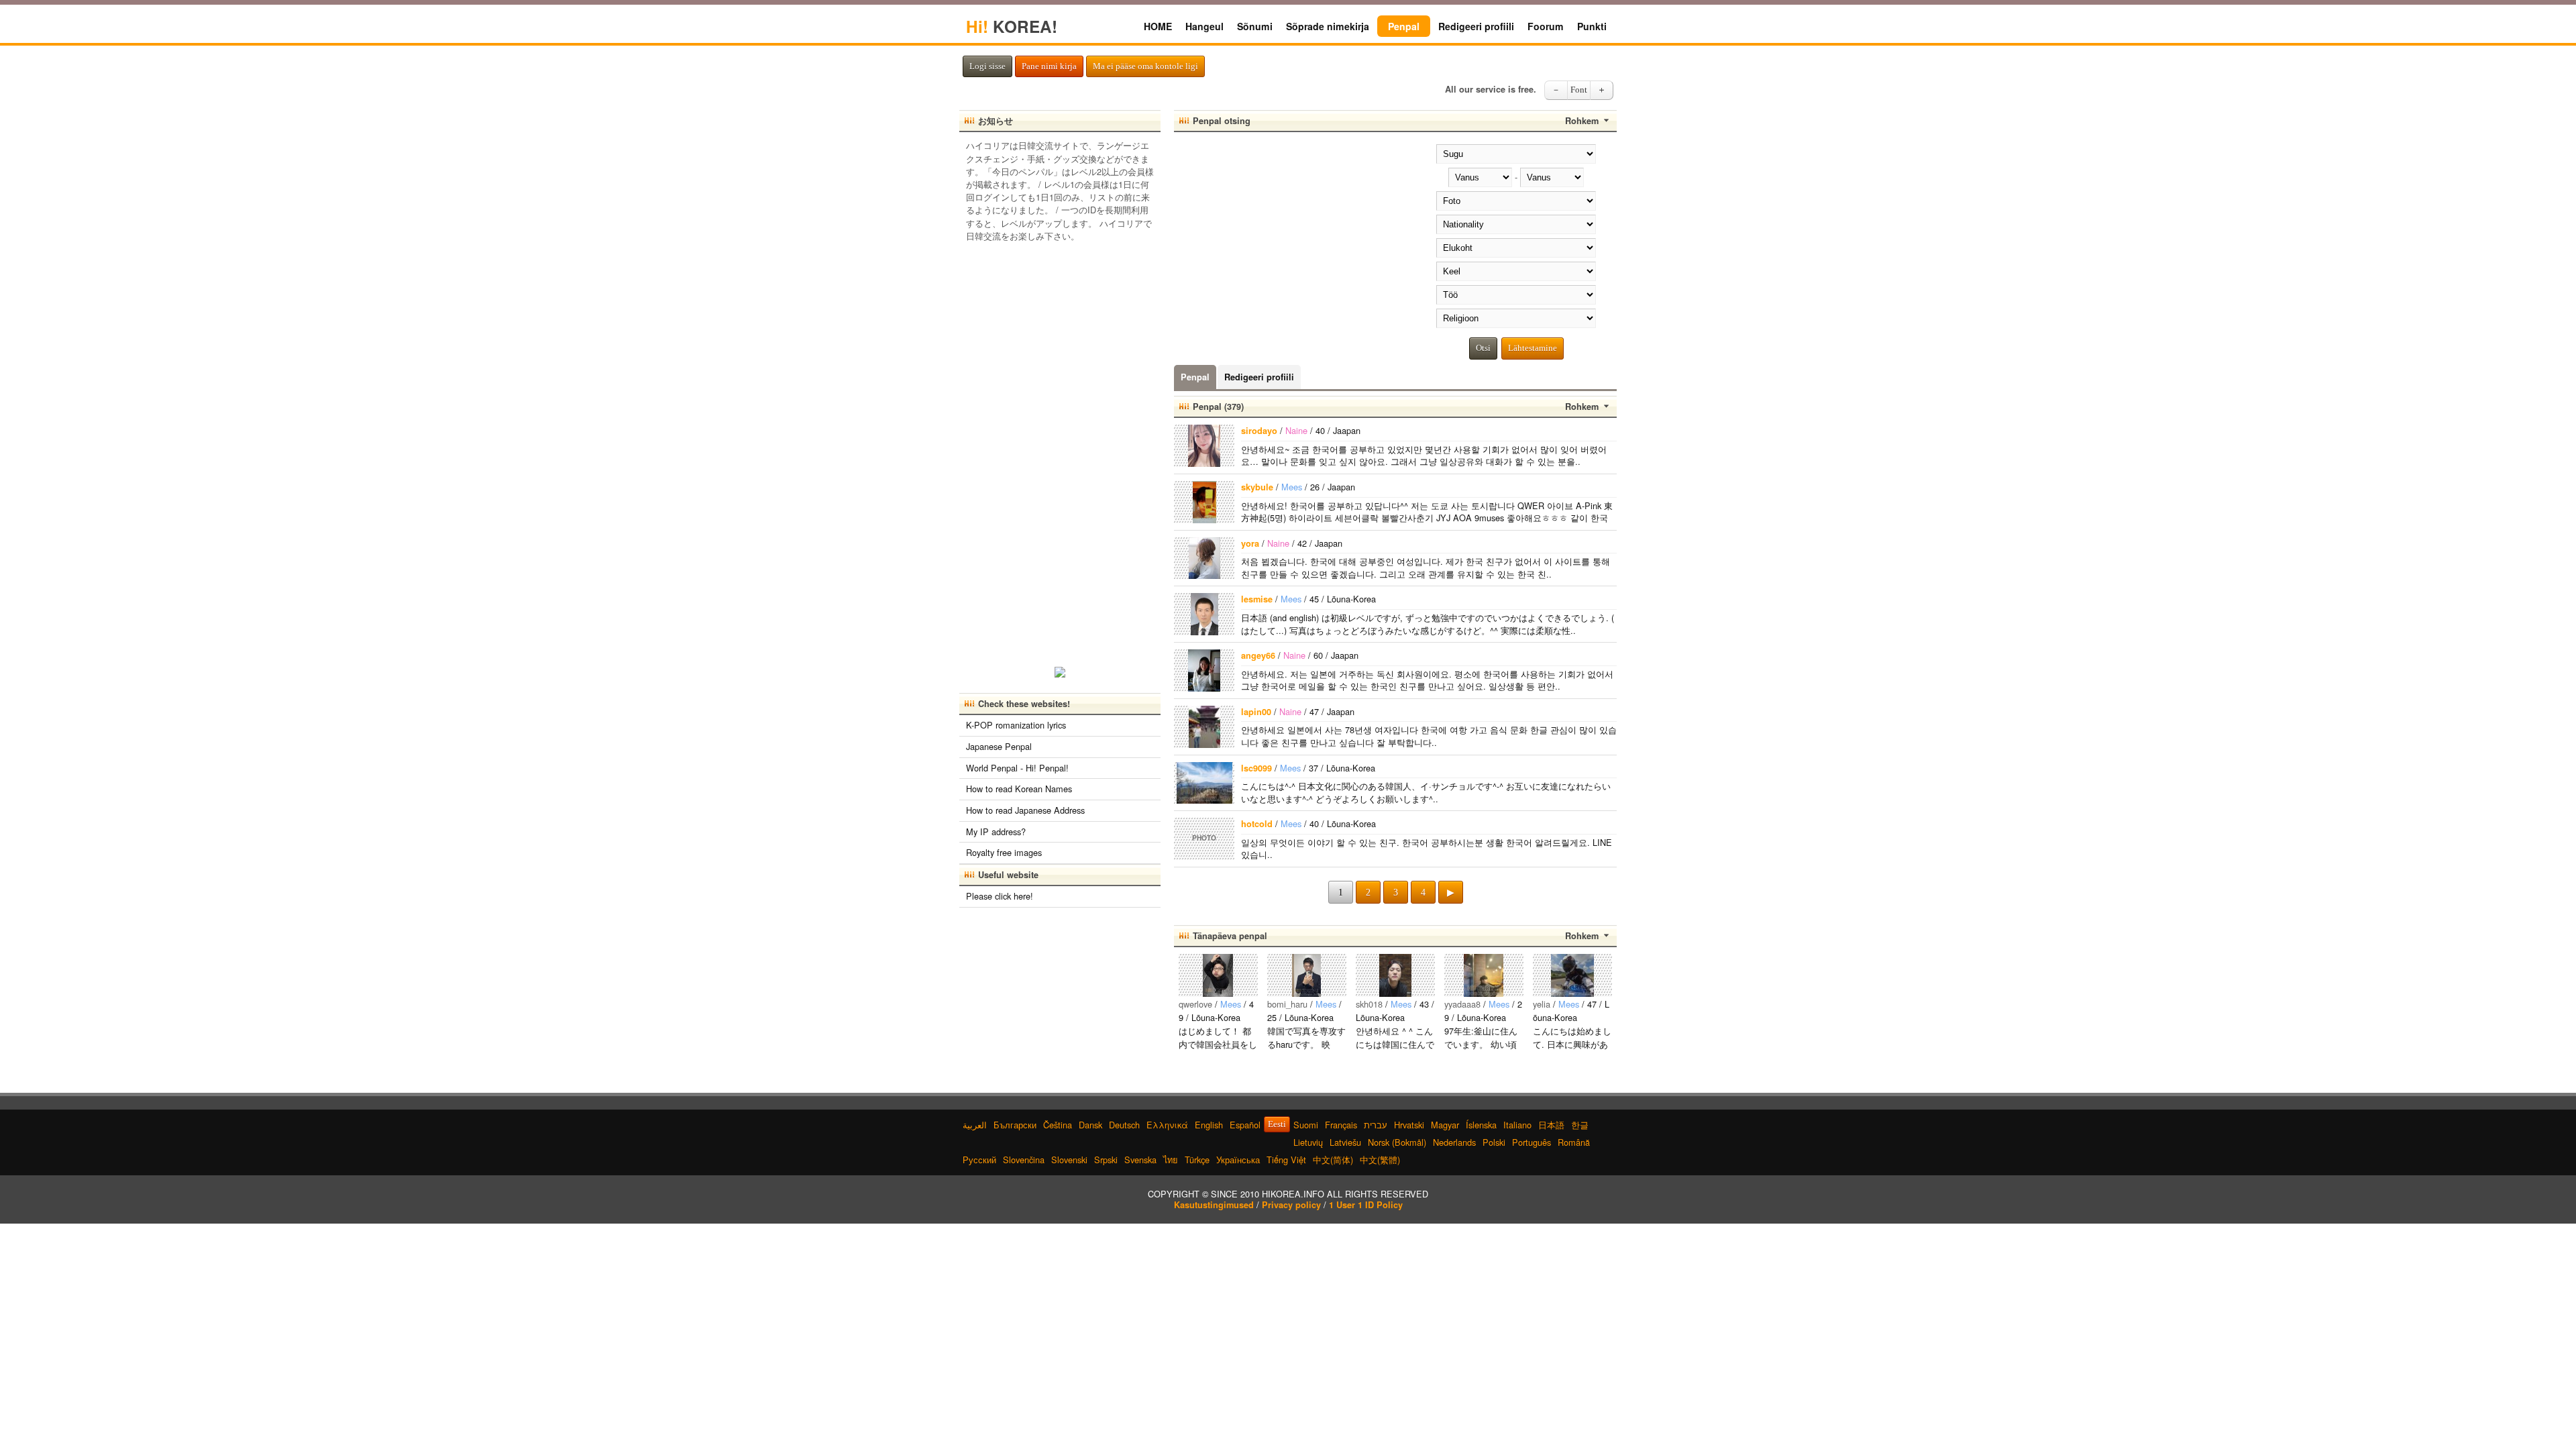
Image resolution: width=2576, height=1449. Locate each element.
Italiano (1517, 1125)
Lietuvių (1308, 1142)
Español (1245, 1125)
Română (1574, 1142)
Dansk (1090, 1125)
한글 (1580, 1125)
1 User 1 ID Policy (1366, 1205)
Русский (979, 1160)
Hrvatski (1409, 1125)
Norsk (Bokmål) (1397, 1142)
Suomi (1306, 1125)
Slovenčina (1024, 1160)
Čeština (1058, 1125)
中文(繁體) (1380, 1160)
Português (1532, 1142)
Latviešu (1345, 1142)
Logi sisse (987, 66)
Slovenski (1069, 1160)
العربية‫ (975, 1125)
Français (1341, 1125)
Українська (1238, 1160)
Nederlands (1454, 1142)
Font (1579, 90)
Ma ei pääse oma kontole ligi (1145, 66)
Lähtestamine (1533, 348)
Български (1015, 1125)
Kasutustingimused (1214, 1205)
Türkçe (1197, 1160)
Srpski (1106, 1160)
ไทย (1171, 1160)
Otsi (1483, 348)
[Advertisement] (1287, 236)
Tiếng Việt (1286, 1160)
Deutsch (1124, 1125)
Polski (1494, 1142)
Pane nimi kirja (1049, 66)
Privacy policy (1291, 1205)
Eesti (1277, 1124)
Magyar (1445, 1125)
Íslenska (1481, 1125)
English (1209, 1125)
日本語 (1551, 1125)
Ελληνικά (1167, 1125)
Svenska (1140, 1160)
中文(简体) (1333, 1160)
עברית (1376, 1125)
